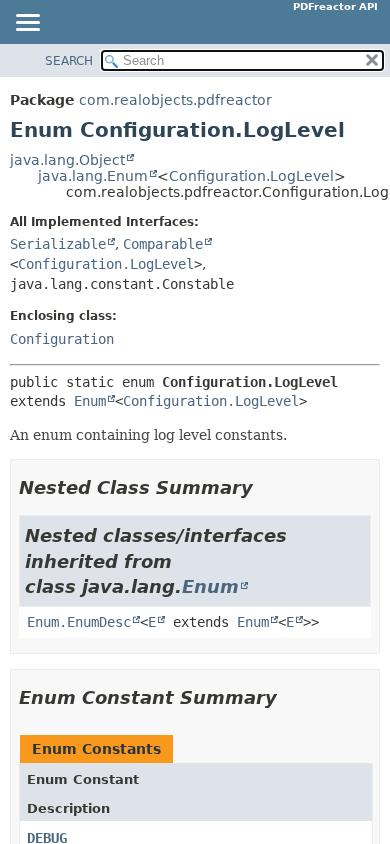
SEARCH (69, 61)
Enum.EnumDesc (79, 622)
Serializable (58, 244)
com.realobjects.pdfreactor (175, 100)
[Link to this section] (267, 487)
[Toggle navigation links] (27, 24)
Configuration (62, 339)
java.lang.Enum (93, 176)
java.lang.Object (67, 160)
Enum (90, 401)
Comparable (163, 244)
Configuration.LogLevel (251, 176)
